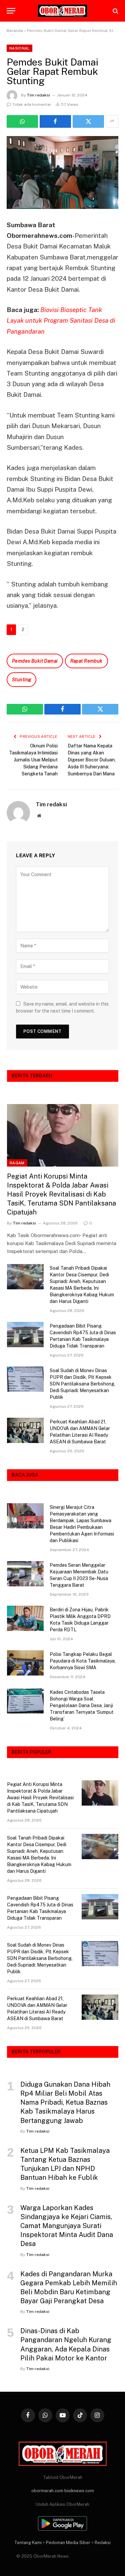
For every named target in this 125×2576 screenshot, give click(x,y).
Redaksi (103, 2543)
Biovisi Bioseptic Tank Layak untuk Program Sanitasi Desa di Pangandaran (61, 321)
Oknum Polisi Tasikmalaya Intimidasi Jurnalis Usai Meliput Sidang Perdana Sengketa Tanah (33, 760)
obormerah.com (47, 2491)
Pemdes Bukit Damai (35, 661)
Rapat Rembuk (86, 661)
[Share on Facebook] (55, 121)
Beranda (15, 31)
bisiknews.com (79, 2491)
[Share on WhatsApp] (22, 121)
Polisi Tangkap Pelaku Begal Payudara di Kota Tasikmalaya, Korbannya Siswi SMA (83, 1661)
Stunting (21, 680)
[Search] (115, 11)
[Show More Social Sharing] (112, 121)
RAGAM (17, 1163)
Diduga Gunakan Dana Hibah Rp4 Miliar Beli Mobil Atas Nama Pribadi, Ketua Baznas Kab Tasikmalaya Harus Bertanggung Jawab (65, 2102)
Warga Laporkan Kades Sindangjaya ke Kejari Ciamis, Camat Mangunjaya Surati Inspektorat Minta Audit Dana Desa (67, 2226)
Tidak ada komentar (32, 104)
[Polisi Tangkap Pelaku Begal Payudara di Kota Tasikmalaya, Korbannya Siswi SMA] (25, 1663)
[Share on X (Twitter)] (88, 121)
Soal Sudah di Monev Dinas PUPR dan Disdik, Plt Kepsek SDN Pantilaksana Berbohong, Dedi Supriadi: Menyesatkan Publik (82, 1384)
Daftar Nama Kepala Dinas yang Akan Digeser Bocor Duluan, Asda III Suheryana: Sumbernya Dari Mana (92, 760)
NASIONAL (19, 48)
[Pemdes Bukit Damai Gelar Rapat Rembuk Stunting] (62, 172)
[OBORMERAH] (63, 11)
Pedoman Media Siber (68, 2543)
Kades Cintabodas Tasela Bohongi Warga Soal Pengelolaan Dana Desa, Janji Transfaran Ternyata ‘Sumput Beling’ (82, 1705)
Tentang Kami (28, 2543)
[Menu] (11, 11)
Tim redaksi (38, 95)
